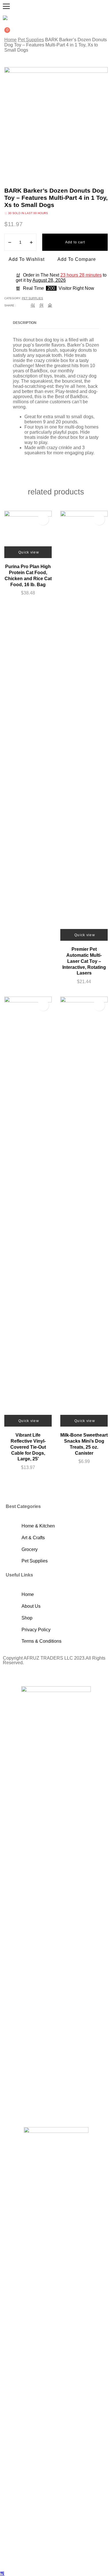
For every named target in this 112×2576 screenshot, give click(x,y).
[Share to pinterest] (50, 305)
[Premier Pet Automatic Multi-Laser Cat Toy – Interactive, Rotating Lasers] (84, 726)
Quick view (29, 552)
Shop (27, 1618)
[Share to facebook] (33, 305)
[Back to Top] (2, 2573)
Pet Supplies (31, 40)
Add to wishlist (27, 259)
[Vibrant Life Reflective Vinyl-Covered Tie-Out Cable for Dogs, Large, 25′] (28, 1212)
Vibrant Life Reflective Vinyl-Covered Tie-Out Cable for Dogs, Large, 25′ (28, 1447)
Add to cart (75, 242)
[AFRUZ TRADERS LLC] (5, 18)
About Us (31, 1606)
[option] (56, 119)
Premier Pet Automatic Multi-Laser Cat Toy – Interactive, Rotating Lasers (84, 961)
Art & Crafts (33, 1538)
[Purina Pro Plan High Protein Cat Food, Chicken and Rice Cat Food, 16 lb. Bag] (28, 534)
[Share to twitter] (41, 305)
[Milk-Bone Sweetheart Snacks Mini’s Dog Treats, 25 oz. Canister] (84, 1212)
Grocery (30, 1549)
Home (10, 40)
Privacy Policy (36, 1630)
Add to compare (77, 259)
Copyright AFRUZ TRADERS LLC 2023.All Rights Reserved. (54, 1660)
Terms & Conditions (41, 1641)
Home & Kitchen (38, 1526)
